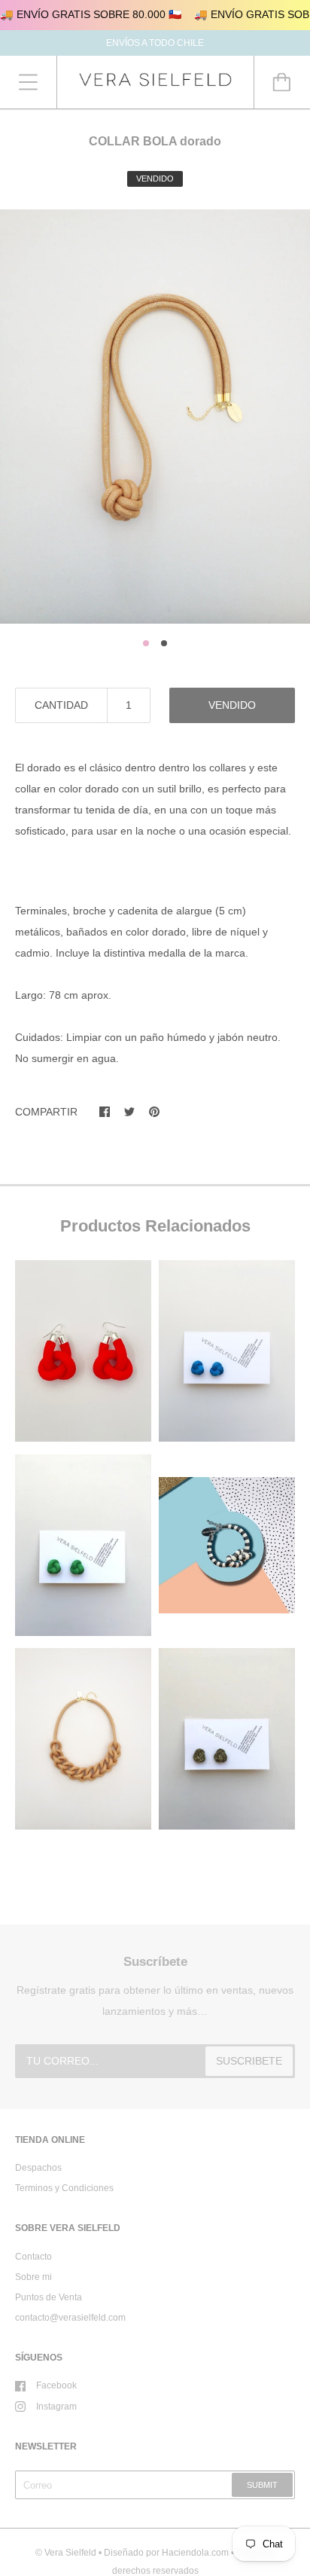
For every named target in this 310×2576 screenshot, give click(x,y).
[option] (155, 416)
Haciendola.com (195, 2553)
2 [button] (164, 643)
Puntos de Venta (49, 2297)
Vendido (232, 705)
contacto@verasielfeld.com (70, 2318)
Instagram (56, 2407)
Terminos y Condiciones (64, 2188)
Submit (262, 2485)
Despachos (38, 2168)
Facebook (56, 2385)
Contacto (33, 2257)
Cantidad (61, 705)
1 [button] (146, 643)
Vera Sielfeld (70, 2553)
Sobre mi (33, 2277)
